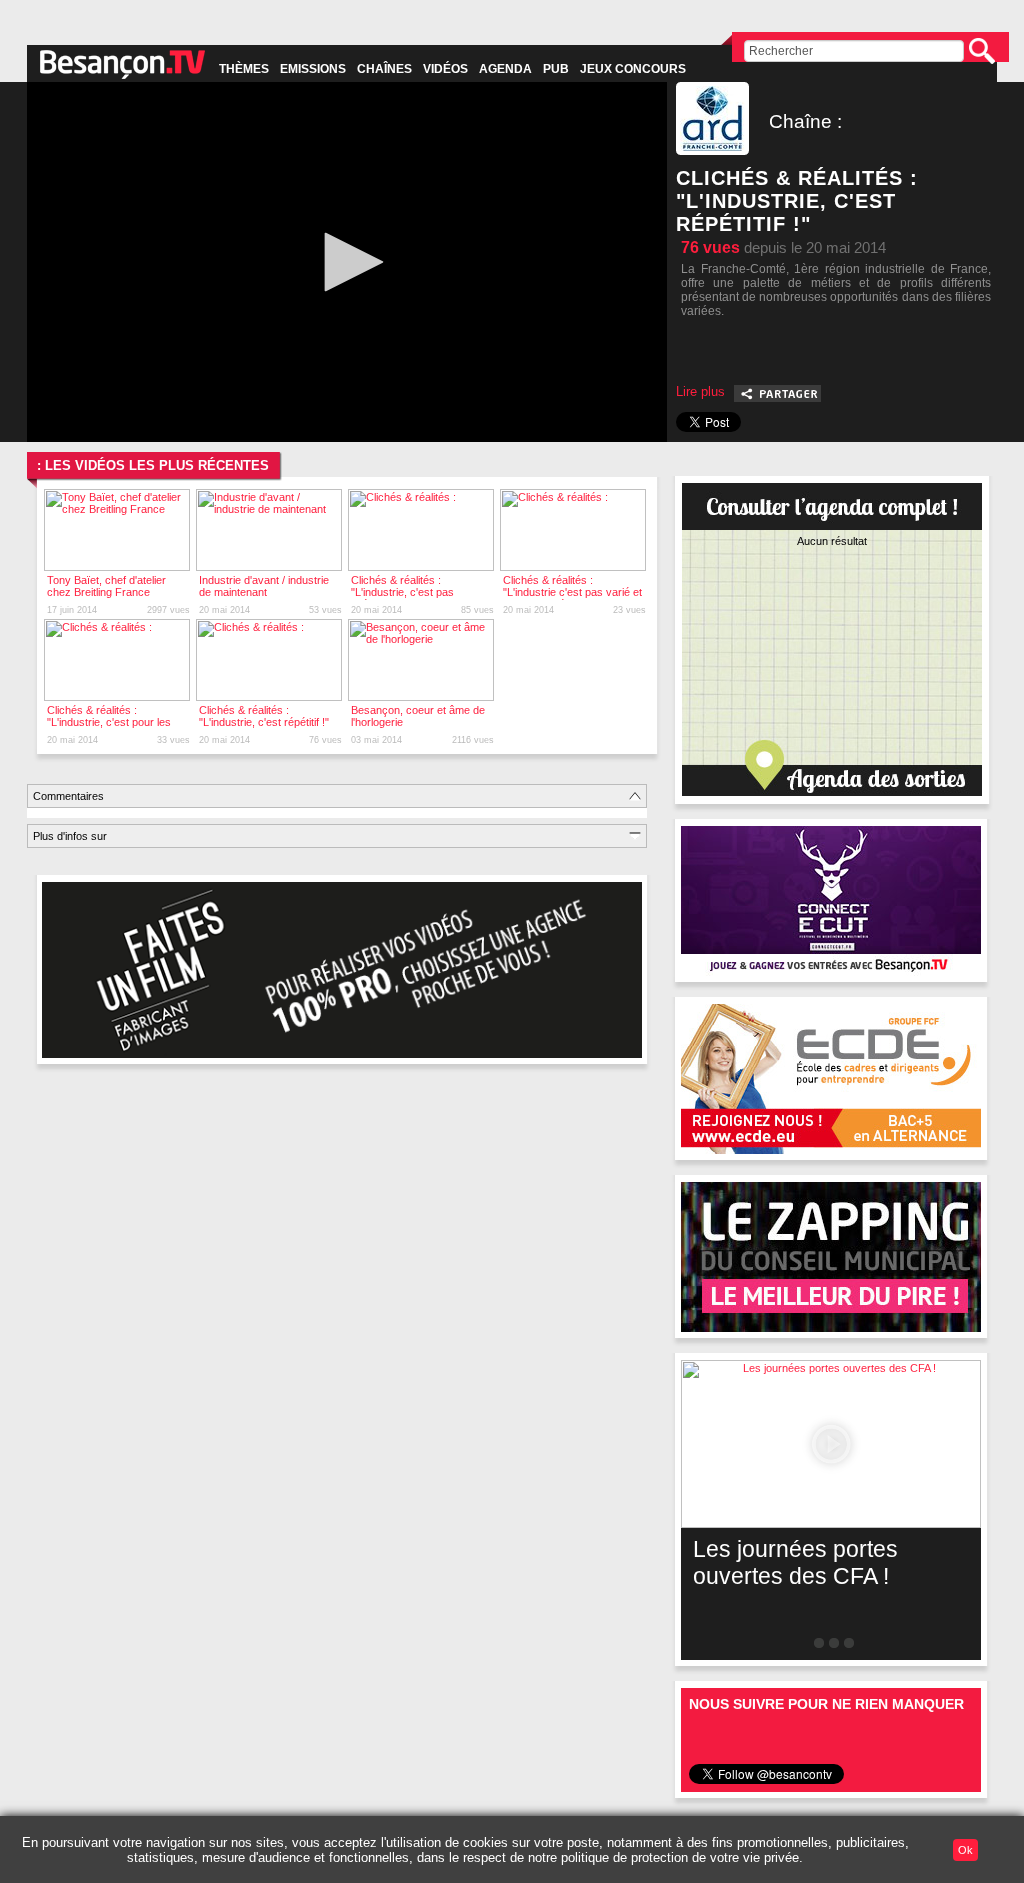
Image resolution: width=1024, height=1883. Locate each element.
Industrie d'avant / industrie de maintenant (264, 586)
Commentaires (68, 796)
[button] (347, 262)
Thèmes (244, 69)
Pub (556, 69)
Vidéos (445, 69)
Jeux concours (633, 69)
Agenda (505, 69)
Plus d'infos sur (70, 836)
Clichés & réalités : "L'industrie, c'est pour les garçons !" (109, 722)
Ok (965, 1850)
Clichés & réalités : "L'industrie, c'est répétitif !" (264, 716)
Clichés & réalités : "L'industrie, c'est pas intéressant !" (402, 592)
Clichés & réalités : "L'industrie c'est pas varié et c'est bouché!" (572, 592)
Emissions (313, 69)
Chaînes (384, 69)
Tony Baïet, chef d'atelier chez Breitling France (106, 586)
